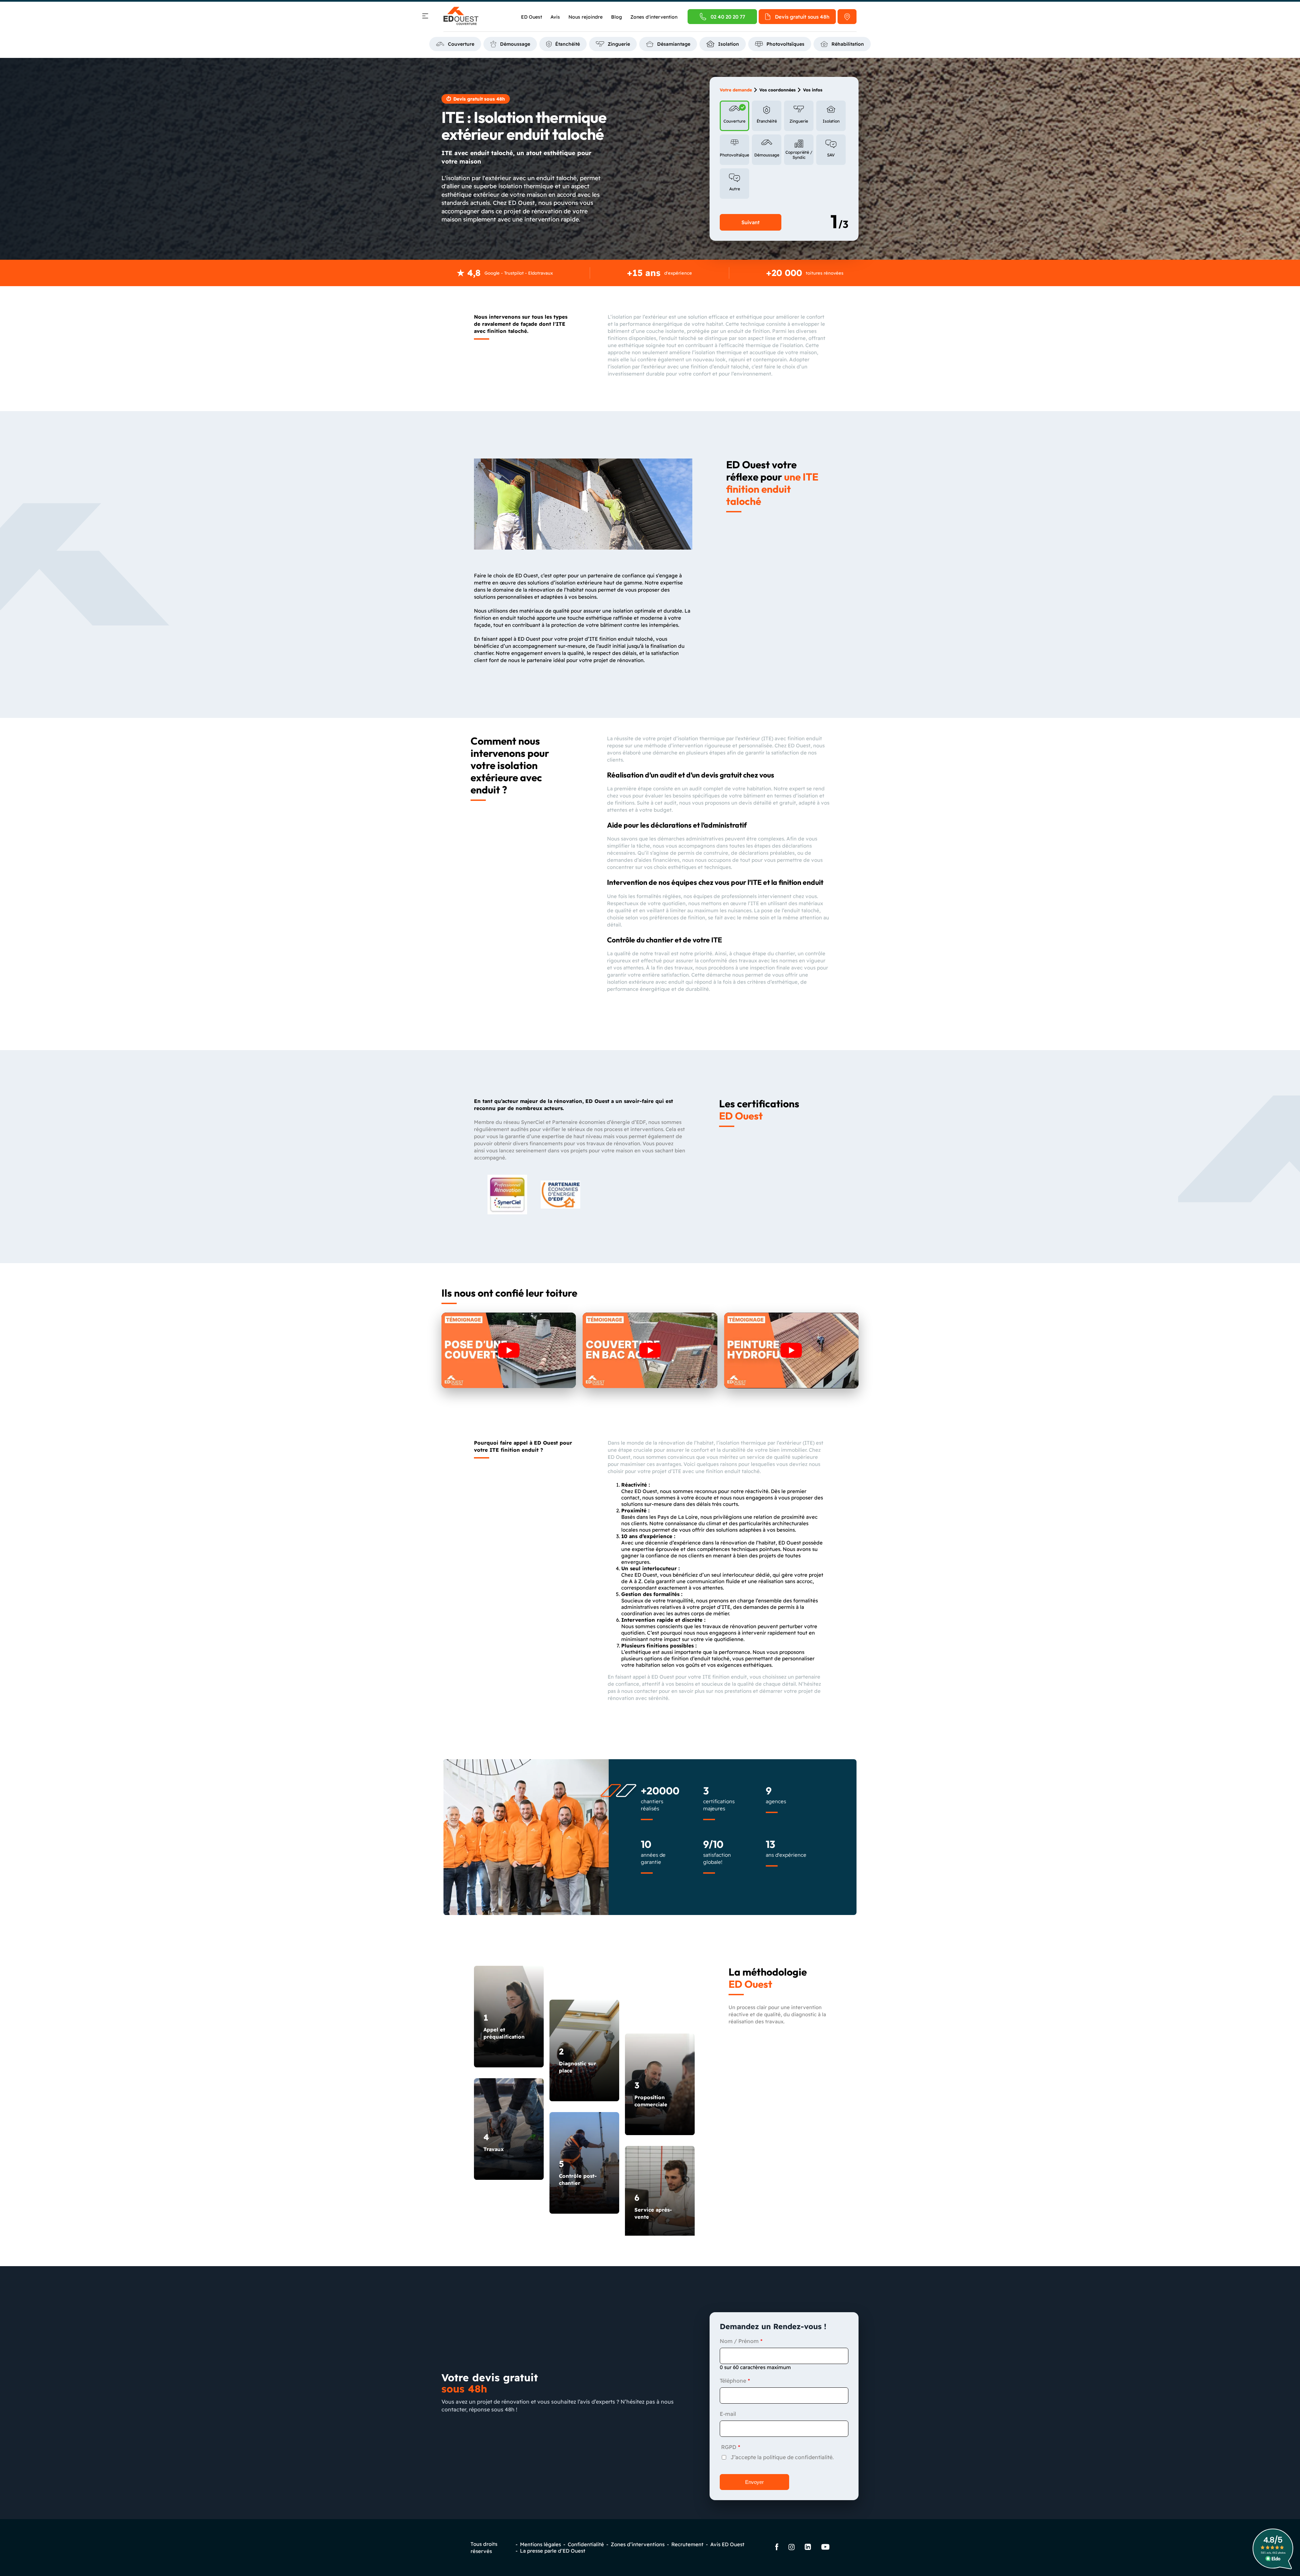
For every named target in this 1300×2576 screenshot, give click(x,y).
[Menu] (425, 17)
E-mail (728, 2414)
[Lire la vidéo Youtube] (509, 1350)
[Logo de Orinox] (461, 17)
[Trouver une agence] (847, 17)
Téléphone (733, 2381)
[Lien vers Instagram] (792, 2548)
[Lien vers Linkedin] (808, 2548)
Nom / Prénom (739, 2341)
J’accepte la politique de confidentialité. (782, 2457)
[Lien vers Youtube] (825, 2548)
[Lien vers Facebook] (777, 2548)
